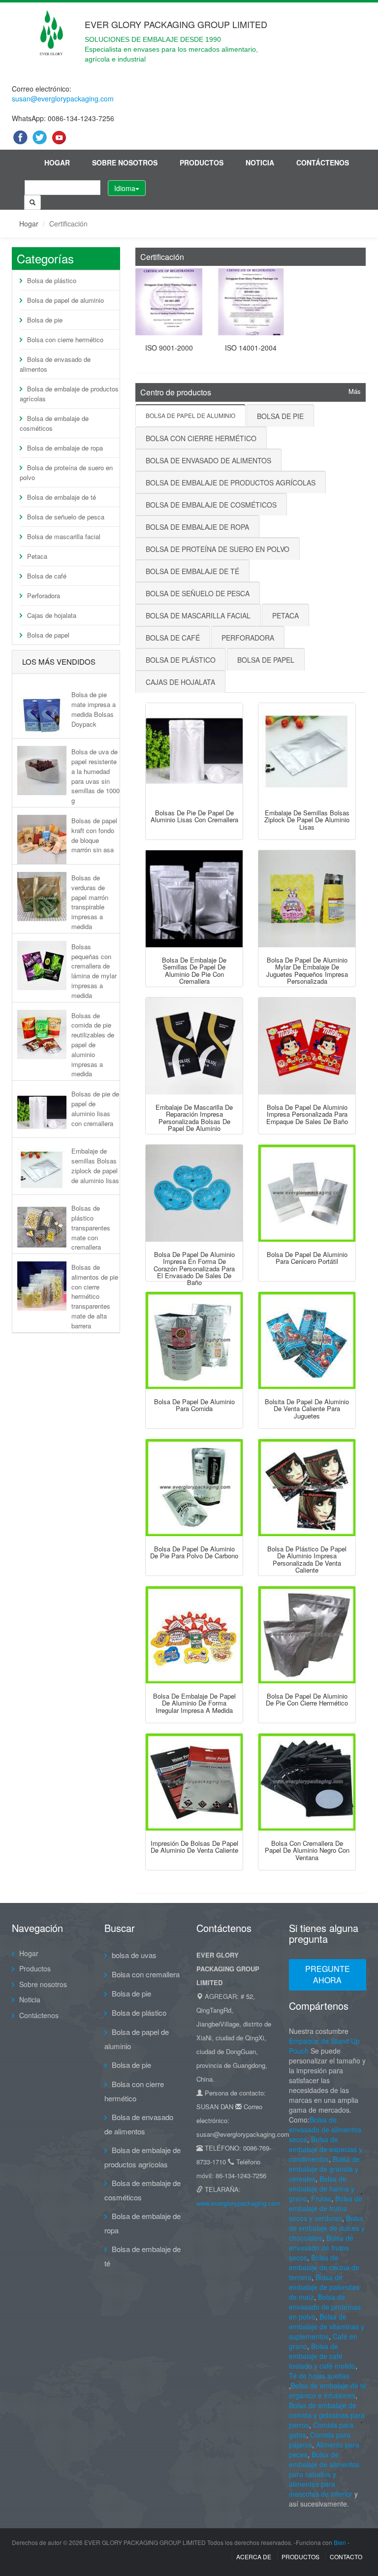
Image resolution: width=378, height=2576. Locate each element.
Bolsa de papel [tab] (266, 660)
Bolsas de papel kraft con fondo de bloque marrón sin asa (94, 835)
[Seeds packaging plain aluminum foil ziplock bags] (307, 752)
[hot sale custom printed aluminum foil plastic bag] (307, 1488)
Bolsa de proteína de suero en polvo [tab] (218, 549)
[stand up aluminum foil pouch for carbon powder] (194, 1488)
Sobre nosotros (125, 162)
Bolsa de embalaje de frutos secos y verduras (326, 2208)
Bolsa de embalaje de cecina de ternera (324, 2267)
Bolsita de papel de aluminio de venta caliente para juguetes (307, 1409)
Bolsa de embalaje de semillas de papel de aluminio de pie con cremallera (194, 970)
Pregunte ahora (328, 1974)
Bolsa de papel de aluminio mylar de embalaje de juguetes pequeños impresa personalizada (307, 970)
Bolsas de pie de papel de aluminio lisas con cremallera (95, 1108)
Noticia (260, 162)
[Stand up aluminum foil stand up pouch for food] (194, 1340)
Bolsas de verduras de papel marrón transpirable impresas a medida (90, 902)
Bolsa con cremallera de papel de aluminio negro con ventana (307, 1850)
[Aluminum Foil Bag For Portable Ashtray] (307, 1193)
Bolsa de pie (45, 320)
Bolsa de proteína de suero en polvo (66, 472)
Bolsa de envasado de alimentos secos (325, 2129)
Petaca (37, 556)
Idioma (125, 188)
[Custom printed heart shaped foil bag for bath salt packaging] (194, 1193)
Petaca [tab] (285, 615)
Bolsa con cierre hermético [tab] (201, 438)
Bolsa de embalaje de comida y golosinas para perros (327, 2415)
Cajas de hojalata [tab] (180, 682)
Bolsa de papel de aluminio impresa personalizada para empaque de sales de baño (307, 1114)
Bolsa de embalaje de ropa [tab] (197, 527)
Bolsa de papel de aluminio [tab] (190, 415)
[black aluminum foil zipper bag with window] (307, 1782)
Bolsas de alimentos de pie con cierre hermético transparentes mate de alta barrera (95, 1296)
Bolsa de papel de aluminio (65, 300)
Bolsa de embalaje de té (62, 497)
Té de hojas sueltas (319, 2376)
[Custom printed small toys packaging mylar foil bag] (307, 899)
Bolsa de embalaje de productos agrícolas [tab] (231, 483)
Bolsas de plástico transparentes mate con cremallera (91, 1227)
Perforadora (44, 596)
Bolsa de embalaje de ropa (65, 448)
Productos (202, 162)
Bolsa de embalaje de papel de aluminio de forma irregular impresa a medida (194, 1703)
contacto (346, 2557)
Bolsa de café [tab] (173, 638)
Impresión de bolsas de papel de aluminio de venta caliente (194, 1847)
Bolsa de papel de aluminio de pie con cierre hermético (307, 1699)
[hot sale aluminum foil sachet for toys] (307, 1340)
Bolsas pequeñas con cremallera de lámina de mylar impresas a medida (94, 971)
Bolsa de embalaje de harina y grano (322, 2189)
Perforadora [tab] (248, 638)
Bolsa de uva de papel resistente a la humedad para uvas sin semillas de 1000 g (95, 776)
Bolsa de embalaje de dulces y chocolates (327, 2228)
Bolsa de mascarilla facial (64, 536)
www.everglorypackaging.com (238, 2203)
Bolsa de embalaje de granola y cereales (324, 2169)
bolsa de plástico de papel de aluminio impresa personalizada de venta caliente (307, 1559)
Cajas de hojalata (52, 615)
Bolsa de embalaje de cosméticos (54, 423)
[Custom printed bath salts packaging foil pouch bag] (307, 1046)
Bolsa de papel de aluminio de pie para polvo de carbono (194, 1552)
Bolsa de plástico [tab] (181, 660)
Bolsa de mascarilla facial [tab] (198, 615)
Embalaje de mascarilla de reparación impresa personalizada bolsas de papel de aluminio (194, 1118)
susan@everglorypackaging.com (63, 98)
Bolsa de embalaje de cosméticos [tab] (211, 505)
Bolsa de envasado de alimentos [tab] (208, 460)
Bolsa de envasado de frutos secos (321, 2248)
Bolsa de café (47, 576)
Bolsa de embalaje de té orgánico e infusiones (328, 2390)
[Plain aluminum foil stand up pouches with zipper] (194, 752)
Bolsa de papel (48, 635)
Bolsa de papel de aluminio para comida (194, 1405)
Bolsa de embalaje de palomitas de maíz (324, 2287)
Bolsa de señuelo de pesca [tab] (198, 593)
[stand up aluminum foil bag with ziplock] (307, 1635)
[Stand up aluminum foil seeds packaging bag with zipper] (194, 899)
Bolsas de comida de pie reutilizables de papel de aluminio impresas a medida (93, 1045)
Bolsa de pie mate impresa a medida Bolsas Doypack (94, 709)
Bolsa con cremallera (146, 1974)
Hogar (57, 162)
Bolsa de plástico (52, 280)
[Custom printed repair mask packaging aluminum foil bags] (194, 1046)
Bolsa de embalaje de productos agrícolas (69, 394)
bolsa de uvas (134, 1955)
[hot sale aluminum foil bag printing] (194, 1782)
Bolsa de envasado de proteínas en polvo (325, 2307)
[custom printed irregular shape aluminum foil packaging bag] (194, 1635)
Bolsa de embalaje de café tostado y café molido (322, 2356)
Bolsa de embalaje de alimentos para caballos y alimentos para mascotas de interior (324, 2474)
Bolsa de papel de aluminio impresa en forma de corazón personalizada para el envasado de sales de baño (194, 1268)
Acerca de (254, 2557)
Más (355, 391)
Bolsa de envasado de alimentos (55, 364)
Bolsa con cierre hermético (65, 339)
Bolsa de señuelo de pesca (66, 517)
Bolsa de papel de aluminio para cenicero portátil (307, 1258)
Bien (340, 2542)
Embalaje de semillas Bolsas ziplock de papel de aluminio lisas (95, 1165)
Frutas (321, 2198)
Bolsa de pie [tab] (280, 416)
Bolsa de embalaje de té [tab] (192, 571)
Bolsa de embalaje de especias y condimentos (326, 2149)
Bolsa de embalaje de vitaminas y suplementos (327, 2326)
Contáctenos (323, 162)
